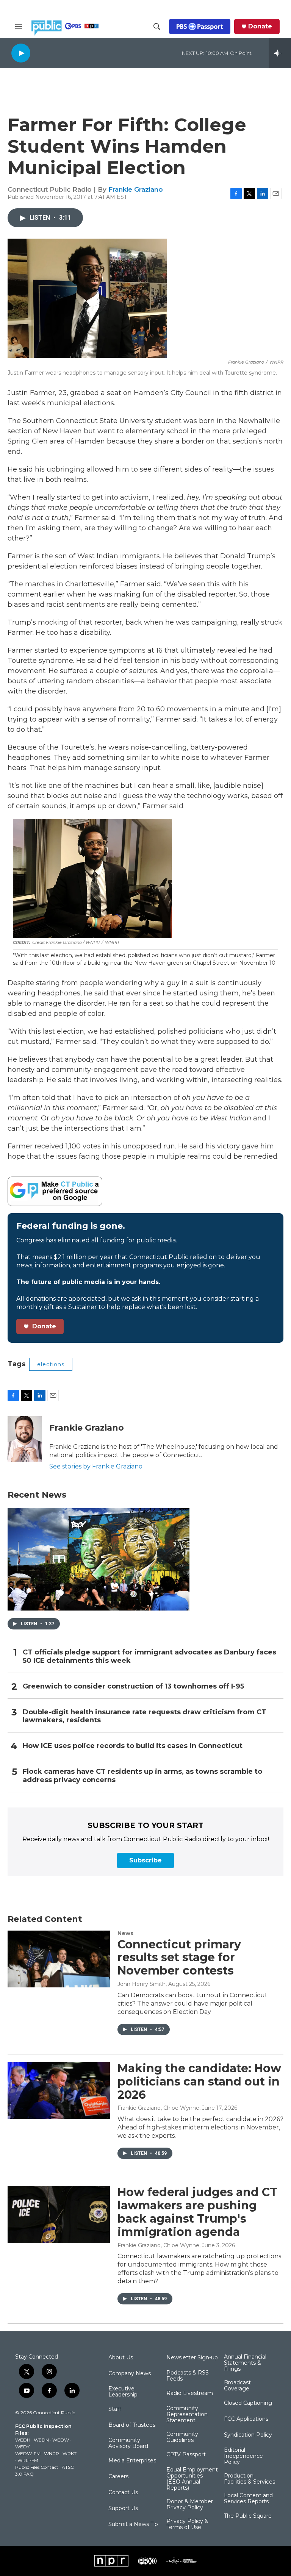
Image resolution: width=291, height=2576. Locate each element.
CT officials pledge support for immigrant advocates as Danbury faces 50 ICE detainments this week (149, 1657)
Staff (115, 2409)
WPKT (70, 2453)
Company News (130, 2374)
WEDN (41, 2440)
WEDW (61, 2440)
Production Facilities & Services (250, 2479)
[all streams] (280, 53)
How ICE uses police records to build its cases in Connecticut (133, 1746)
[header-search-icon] (157, 27)
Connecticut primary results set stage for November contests (179, 1958)
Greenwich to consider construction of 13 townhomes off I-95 (133, 1686)
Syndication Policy (248, 2435)
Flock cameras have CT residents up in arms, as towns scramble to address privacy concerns (142, 1776)
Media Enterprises (132, 2461)
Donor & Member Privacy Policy (190, 2505)
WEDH (23, 2440)
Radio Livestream (190, 2393)
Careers (118, 2477)
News (125, 1933)
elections (51, 1364)
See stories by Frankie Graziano (96, 1466)
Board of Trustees (132, 2425)
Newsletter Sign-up (192, 2358)
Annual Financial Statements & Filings (245, 2363)
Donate (260, 27)
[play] (21, 53)
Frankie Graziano (136, 189)
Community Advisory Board (128, 2443)
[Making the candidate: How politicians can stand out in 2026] (59, 2090)
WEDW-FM (28, 2453)
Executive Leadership (123, 2392)
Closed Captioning (248, 2403)
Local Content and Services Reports (248, 2499)
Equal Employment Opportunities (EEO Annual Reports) (192, 2479)
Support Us (123, 2509)
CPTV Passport (186, 2455)
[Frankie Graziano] (25, 1439)
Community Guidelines (182, 2437)
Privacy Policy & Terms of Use (187, 2524)
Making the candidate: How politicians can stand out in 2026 (199, 2082)
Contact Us (123, 2493)
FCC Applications (246, 2419)
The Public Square (248, 2516)
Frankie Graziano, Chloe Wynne (158, 2108)
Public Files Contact (37, 2467)
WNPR (52, 2453)
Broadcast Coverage (237, 2386)
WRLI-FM (28, 2460)
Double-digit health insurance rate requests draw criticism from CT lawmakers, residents (145, 1716)
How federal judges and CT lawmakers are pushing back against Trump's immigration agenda (197, 2212)
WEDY (22, 2447)
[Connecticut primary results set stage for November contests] (59, 1959)
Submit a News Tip (133, 2524)
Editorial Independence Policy (243, 2456)
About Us (121, 2358)
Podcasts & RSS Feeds (188, 2376)
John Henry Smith (142, 1984)
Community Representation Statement (187, 2415)
